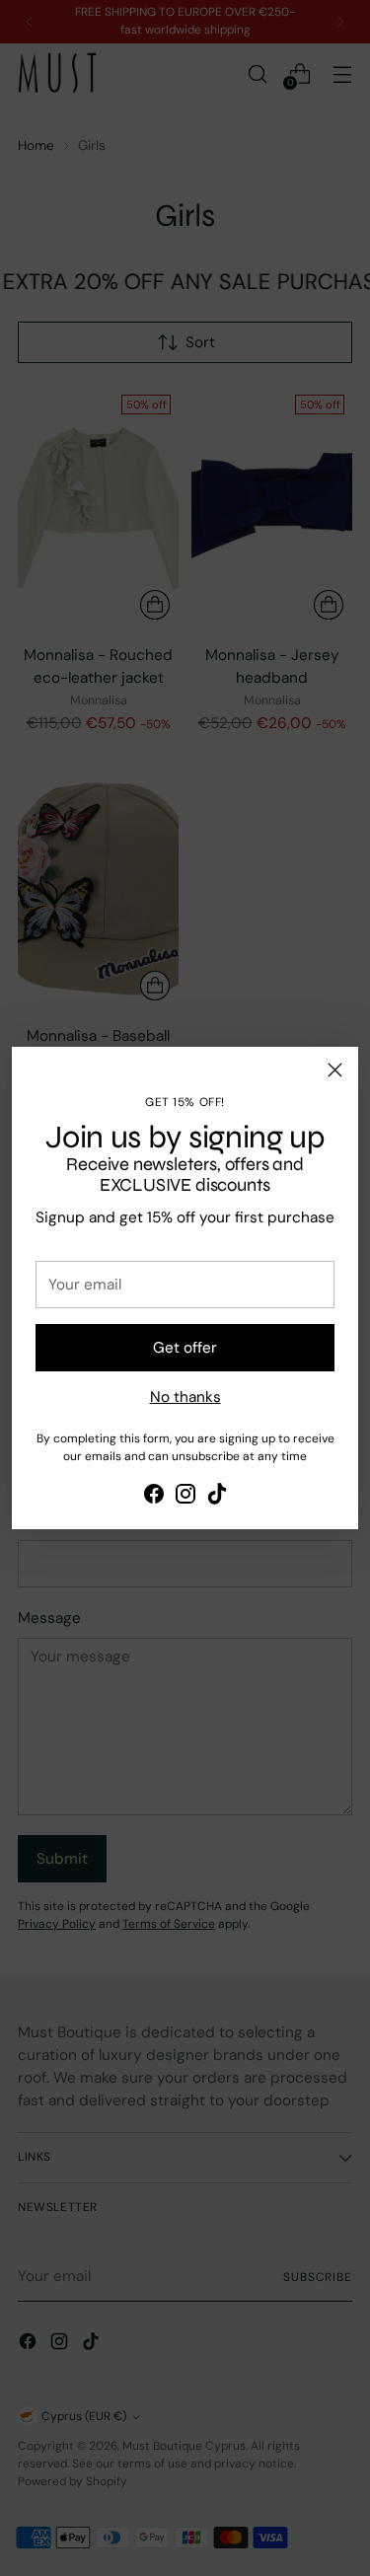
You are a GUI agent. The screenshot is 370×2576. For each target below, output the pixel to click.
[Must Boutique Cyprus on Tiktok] (217, 1497)
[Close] (335, 1070)
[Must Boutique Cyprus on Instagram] (185, 1497)
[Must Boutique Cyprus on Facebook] (154, 1497)
